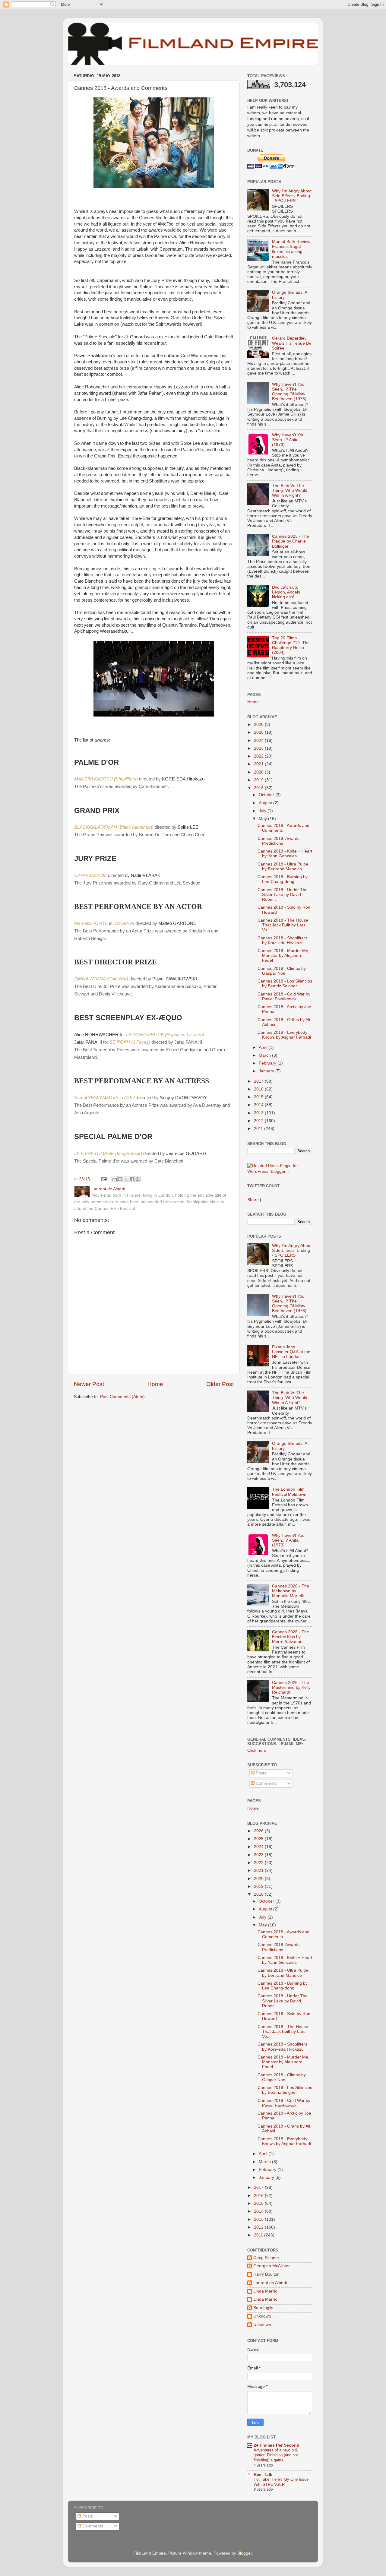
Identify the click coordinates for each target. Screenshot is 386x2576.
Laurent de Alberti (270, 2283)
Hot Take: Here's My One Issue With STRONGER (281, 2482)
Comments (266, 1783)
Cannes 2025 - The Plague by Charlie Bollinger (291, 541)
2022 (259, 756)
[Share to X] (126, 1179)
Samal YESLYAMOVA (96, 1098)
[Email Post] (104, 1179)
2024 (259, 741)
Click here (257, 1750)
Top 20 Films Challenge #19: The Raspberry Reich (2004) (291, 645)
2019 (259, 780)
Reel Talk (263, 2475)
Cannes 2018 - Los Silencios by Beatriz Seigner (285, 984)
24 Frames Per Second (277, 2445)
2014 (259, 1105)
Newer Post (89, 1384)
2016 (259, 1089)
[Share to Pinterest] (138, 1179)
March (265, 1055)
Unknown (262, 2316)
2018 (259, 788)
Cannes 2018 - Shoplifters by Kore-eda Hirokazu (282, 940)
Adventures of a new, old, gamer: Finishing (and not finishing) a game (276, 2455)
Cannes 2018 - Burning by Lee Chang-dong (283, 879)
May (263, 819)
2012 (259, 1121)
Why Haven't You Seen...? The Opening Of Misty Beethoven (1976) (289, 392)
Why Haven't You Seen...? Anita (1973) (288, 440)
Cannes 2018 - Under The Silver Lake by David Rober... (283, 895)
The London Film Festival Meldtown (289, 1492)
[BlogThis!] (120, 1179)
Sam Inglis (263, 2308)
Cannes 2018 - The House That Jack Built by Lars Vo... (283, 925)
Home (155, 1384)
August (266, 803)
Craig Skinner (266, 2258)
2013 (259, 1113)
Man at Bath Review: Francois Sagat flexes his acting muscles (292, 249)
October (267, 795)
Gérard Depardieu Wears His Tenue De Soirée (292, 343)
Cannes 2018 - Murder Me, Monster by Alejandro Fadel (283, 956)
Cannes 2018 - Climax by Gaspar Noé (282, 971)
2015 (259, 1097)
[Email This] (115, 1179)
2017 (259, 1081)
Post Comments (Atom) (122, 1397)
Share (253, 1200)
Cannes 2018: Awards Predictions (278, 841)
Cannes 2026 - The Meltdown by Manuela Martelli (291, 1591)
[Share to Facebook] (132, 1179)
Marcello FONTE (91, 923)
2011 (259, 1129)
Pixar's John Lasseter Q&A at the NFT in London (291, 1352)
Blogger (245, 2553)
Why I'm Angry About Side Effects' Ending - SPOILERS (292, 196)
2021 (259, 764)
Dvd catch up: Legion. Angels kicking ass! (286, 592)
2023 (259, 748)
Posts (260, 1773)
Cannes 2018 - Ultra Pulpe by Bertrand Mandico (283, 867)
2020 (259, 772)
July (263, 811)
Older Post (220, 1384)
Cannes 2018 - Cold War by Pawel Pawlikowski (284, 997)
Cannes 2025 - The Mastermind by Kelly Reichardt (291, 1687)
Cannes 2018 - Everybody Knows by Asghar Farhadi (284, 1035)
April (264, 1047)
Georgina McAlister (272, 2266)
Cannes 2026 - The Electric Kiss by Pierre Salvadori (291, 1637)
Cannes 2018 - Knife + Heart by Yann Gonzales (285, 854)
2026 (259, 725)
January (267, 1071)
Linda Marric (265, 2291)
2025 (259, 732)
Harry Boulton (266, 2274)
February (268, 1063)
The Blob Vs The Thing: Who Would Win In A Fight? (290, 491)
